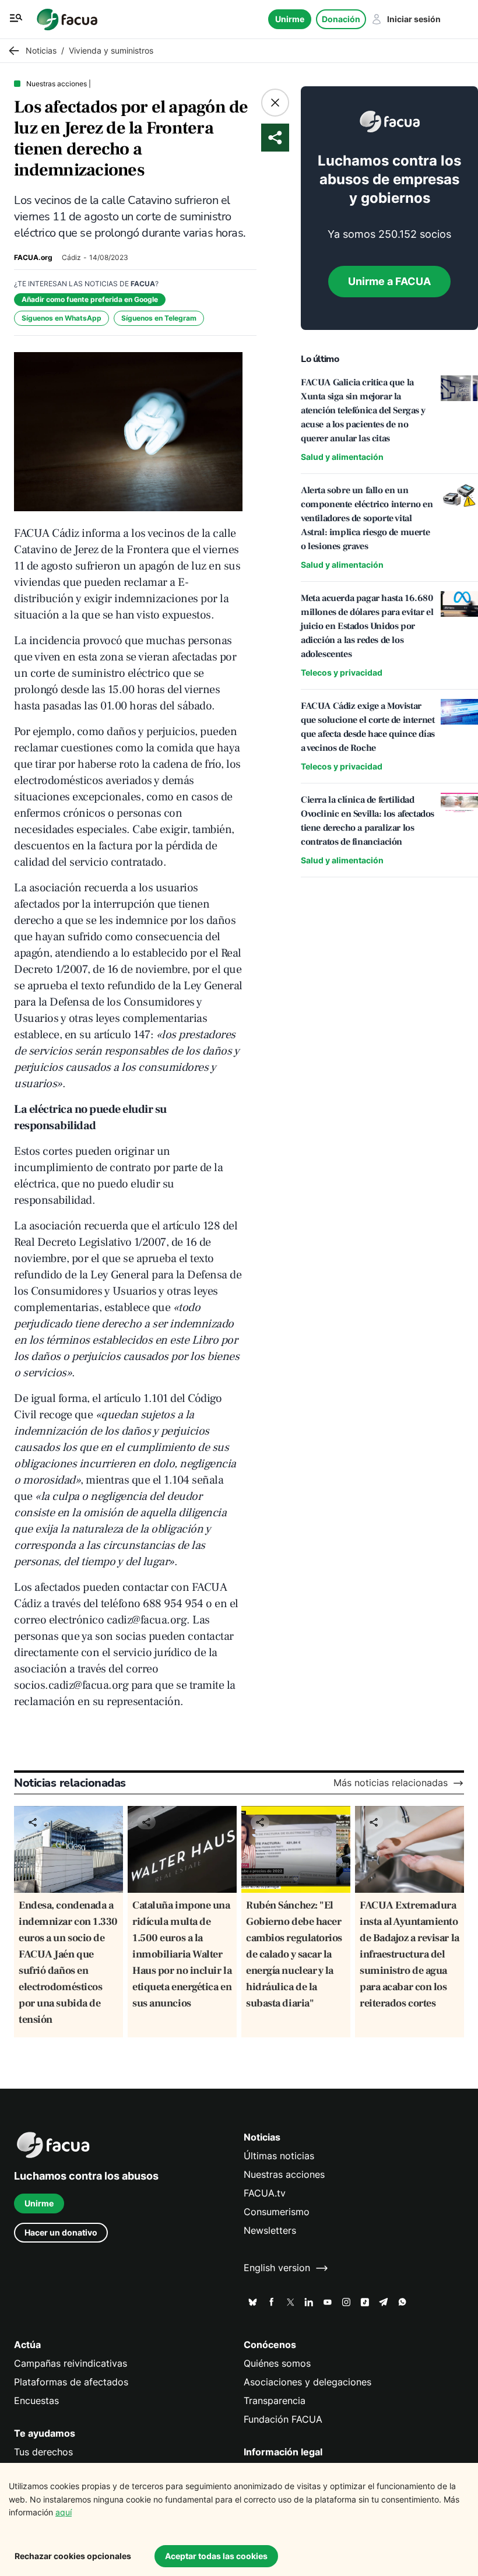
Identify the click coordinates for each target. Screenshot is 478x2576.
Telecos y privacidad (342, 672)
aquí (64, 2512)
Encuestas (36, 2401)
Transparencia (275, 2401)
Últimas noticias (279, 2156)
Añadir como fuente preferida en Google (90, 299)
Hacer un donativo (61, 2232)
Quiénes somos (277, 2364)
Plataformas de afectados (71, 2382)
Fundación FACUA (283, 2419)
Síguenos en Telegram (159, 318)
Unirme (290, 19)
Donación (341, 19)
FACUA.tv (265, 2193)
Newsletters (270, 2231)
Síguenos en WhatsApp (61, 318)
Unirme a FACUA (389, 281)
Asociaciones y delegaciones (307, 2382)
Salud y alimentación (342, 457)
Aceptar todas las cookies (216, 2556)
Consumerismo (277, 2212)
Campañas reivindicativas (71, 2364)
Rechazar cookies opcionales (73, 2556)
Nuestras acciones (284, 2175)
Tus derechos (43, 2452)
